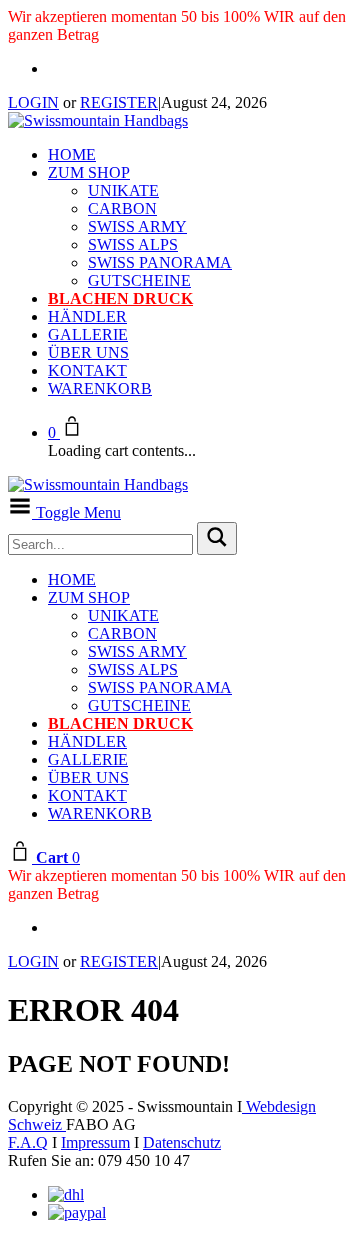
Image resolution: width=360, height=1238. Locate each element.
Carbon (122, 208)
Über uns (88, 352)
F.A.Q (28, 1142)
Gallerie (88, 334)
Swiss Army (137, 226)
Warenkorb (100, 388)
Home (72, 154)
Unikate (123, 190)
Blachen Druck (120, 298)
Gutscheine (139, 280)
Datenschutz (182, 1142)
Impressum (95, 1142)
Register (119, 102)
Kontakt (87, 370)
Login (33, 102)
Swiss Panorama (160, 262)
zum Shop (89, 172)
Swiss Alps (133, 244)
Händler (87, 316)
